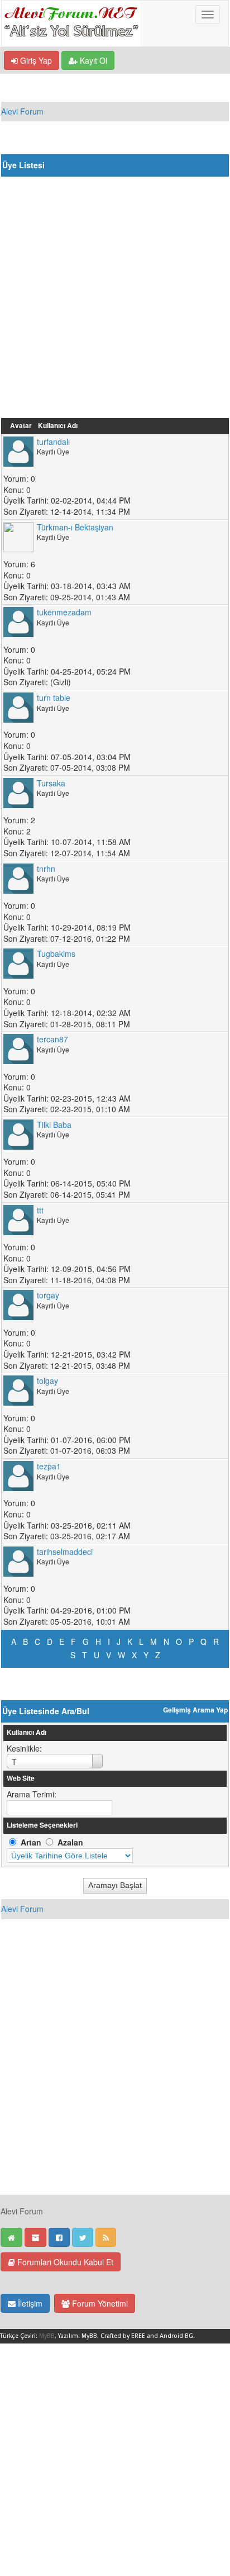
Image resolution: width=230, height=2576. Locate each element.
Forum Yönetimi (99, 2303)
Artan (31, 1842)
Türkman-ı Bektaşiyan (75, 527)
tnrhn (46, 869)
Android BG (176, 2336)
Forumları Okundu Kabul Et (64, 2262)
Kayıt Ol (92, 60)
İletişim (29, 2303)
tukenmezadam (64, 612)
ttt (40, 1210)
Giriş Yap (35, 60)
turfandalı (53, 442)
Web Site (21, 1778)
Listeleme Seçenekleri (42, 1825)
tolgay (47, 1380)
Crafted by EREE (123, 2336)
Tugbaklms (56, 953)
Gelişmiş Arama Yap (195, 1710)
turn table (54, 698)
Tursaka (51, 783)
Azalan (70, 1842)
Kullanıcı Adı (58, 426)
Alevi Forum (22, 111)
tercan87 (52, 1039)
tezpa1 (49, 1466)
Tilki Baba (54, 1125)
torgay (48, 1295)
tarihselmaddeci (65, 1552)
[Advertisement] (115, 297)
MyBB (47, 2336)
